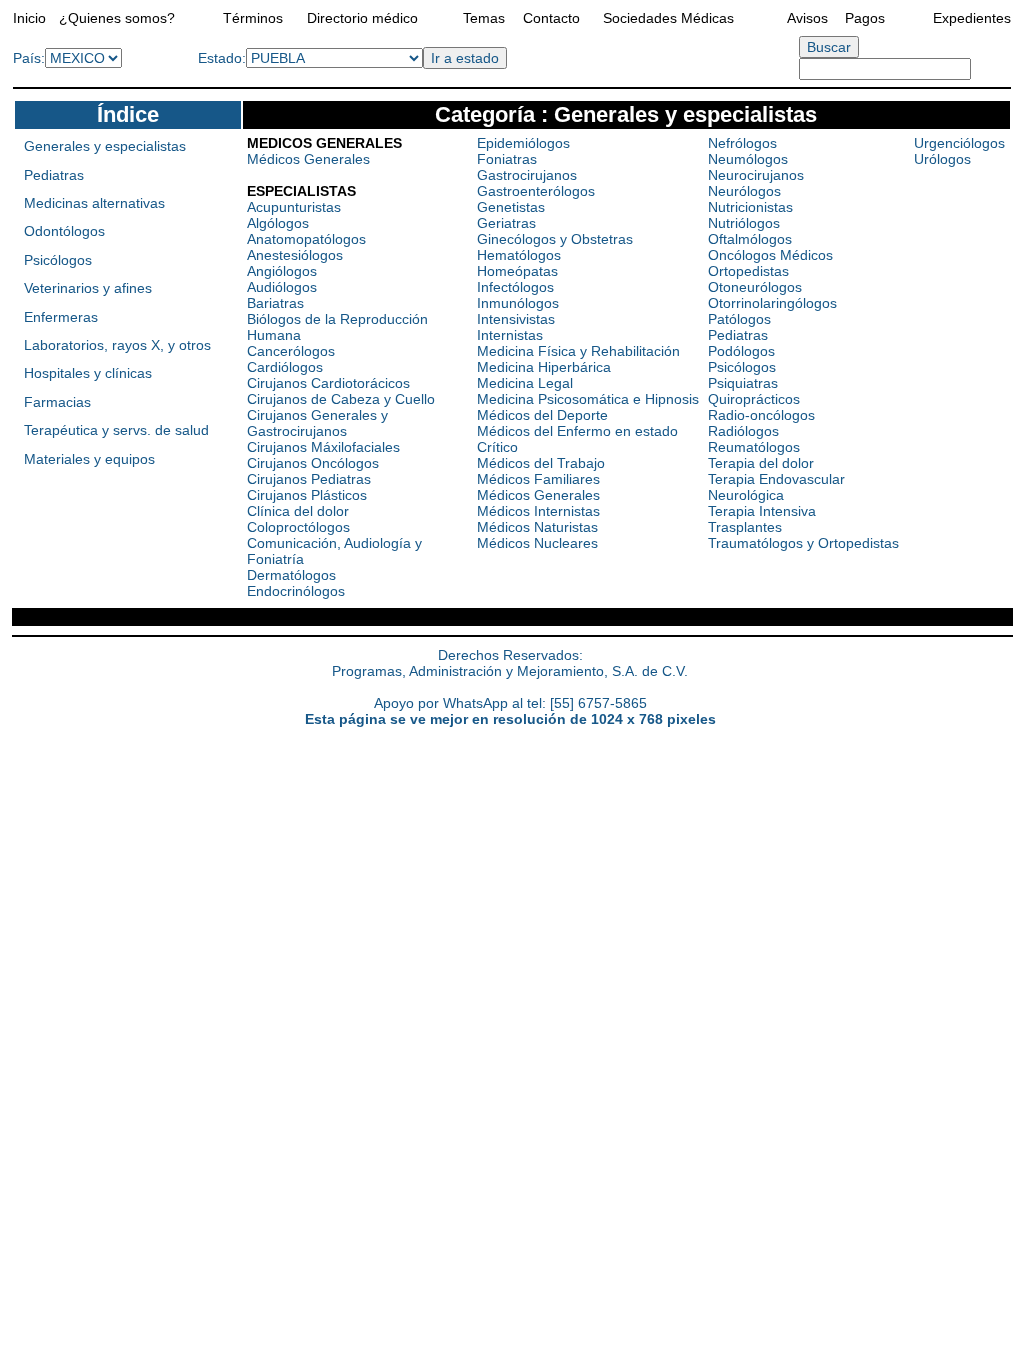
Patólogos (739, 319)
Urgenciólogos (959, 143)
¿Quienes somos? (117, 18)
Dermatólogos (291, 575)
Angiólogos (282, 271)
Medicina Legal (525, 383)
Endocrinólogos (296, 591)
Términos (253, 18)
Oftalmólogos (750, 239)
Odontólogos (64, 231)
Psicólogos (58, 260)
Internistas (510, 335)
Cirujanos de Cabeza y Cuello (341, 399)
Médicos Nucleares (537, 543)
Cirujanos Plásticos (307, 495)
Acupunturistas (294, 207)
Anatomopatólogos (306, 239)
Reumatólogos (754, 447)
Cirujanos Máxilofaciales (323, 447)
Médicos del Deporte (542, 415)
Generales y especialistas (105, 146)
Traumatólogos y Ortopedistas (803, 543)
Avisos (807, 18)
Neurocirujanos (756, 175)
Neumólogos (748, 159)
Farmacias (57, 402)
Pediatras (54, 175)
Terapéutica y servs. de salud (116, 430)
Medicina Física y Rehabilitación (578, 351)
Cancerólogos (291, 351)
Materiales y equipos (89, 459)
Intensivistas (516, 319)
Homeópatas (517, 271)
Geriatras (506, 223)
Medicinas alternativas (94, 203)
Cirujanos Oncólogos (313, 463)
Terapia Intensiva (762, 511)
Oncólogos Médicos (770, 255)
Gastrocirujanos (527, 175)
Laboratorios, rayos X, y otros (117, 345)
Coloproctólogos (298, 527)
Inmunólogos (518, 303)
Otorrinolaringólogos (772, 303)
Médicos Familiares (538, 479)
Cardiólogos (285, 367)
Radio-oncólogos (761, 415)
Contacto (551, 18)
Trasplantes (745, 527)
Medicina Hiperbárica (544, 367)
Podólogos (741, 351)
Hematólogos (519, 255)
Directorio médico (362, 18)
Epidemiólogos (523, 143)
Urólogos (942, 159)
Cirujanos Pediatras (309, 479)
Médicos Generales (308, 159)
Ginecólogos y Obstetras (555, 239)
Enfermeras (61, 317)
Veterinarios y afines (88, 288)
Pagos (865, 18)
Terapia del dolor (761, 463)
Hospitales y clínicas (88, 373)
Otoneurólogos (755, 287)
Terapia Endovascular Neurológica (776, 487)
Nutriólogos (744, 223)
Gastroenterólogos (536, 191)
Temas (484, 18)
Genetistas (511, 207)
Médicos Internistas (538, 511)
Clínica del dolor (298, 511)
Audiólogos (282, 287)
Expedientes (972, 18)
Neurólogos (744, 191)
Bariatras (275, 303)
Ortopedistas (748, 271)
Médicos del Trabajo (541, 463)
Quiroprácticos (754, 399)
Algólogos (278, 223)
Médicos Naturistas (537, 527)
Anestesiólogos (295, 255)
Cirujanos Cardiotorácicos (328, 383)
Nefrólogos (742, 143)
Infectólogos (515, 287)
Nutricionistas (750, 207)
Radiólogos (743, 431)
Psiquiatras (743, 383)
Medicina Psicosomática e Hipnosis (588, 399)
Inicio (29, 18)
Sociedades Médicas (668, 18)
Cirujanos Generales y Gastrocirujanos (317, 423)
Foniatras (507, 159)
